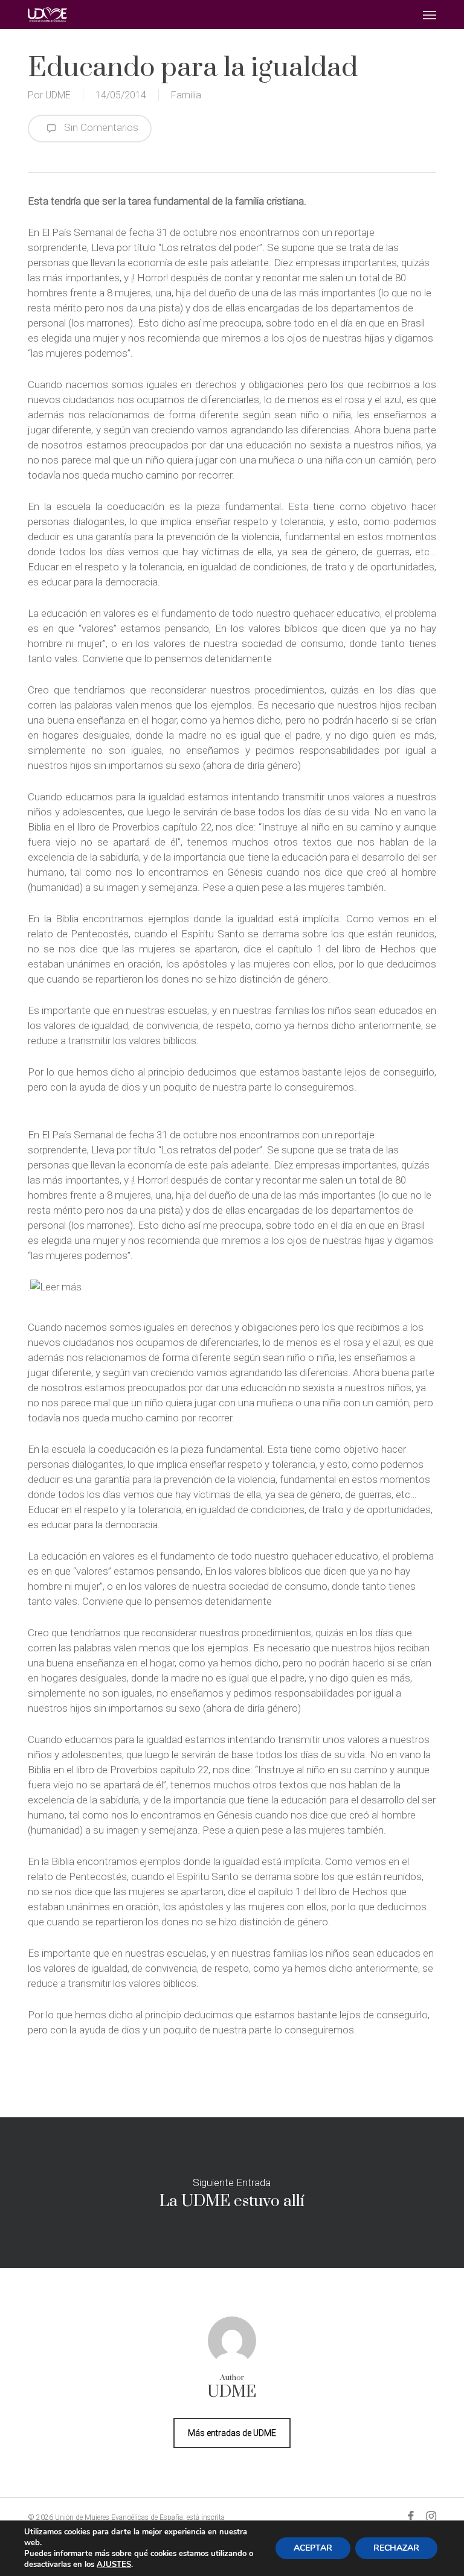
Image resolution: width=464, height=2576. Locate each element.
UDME (58, 95)
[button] (430, 14)
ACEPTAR (313, 2548)
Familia (186, 95)
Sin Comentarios (100, 127)
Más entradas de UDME (232, 2433)
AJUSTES (114, 2565)
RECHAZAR (396, 2548)
